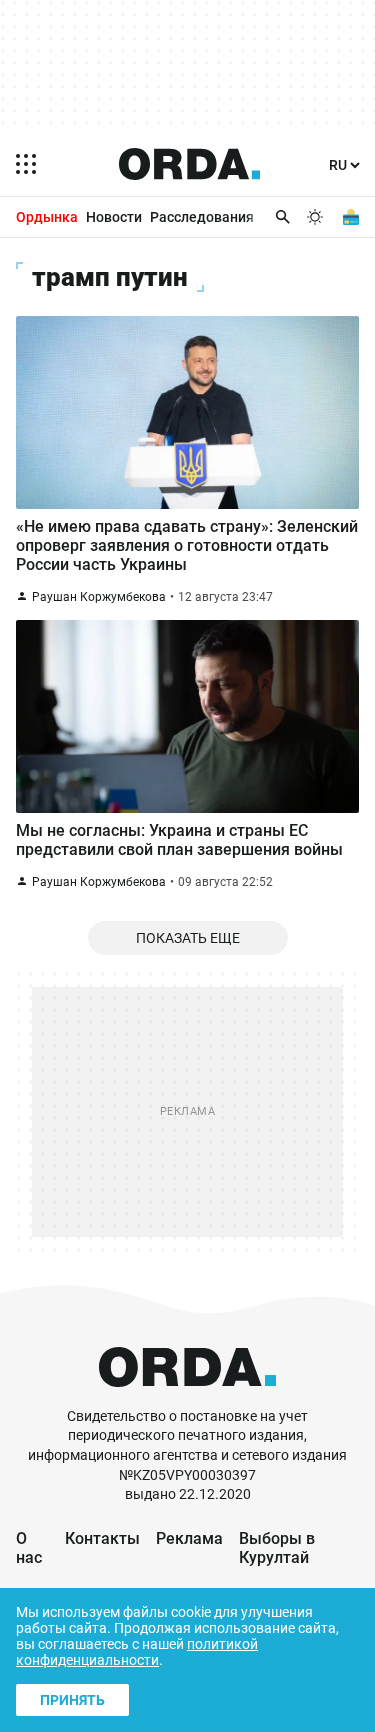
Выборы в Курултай (277, 1548)
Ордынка (47, 217)
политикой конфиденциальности (137, 1652)
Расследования (202, 217)
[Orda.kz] (187, 1397)
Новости (114, 217)
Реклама (189, 1538)
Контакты (102, 1538)
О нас (29, 1548)
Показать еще (188, 938)
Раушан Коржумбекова (99, 597)
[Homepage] (190, 164)
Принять (72, 1700)
